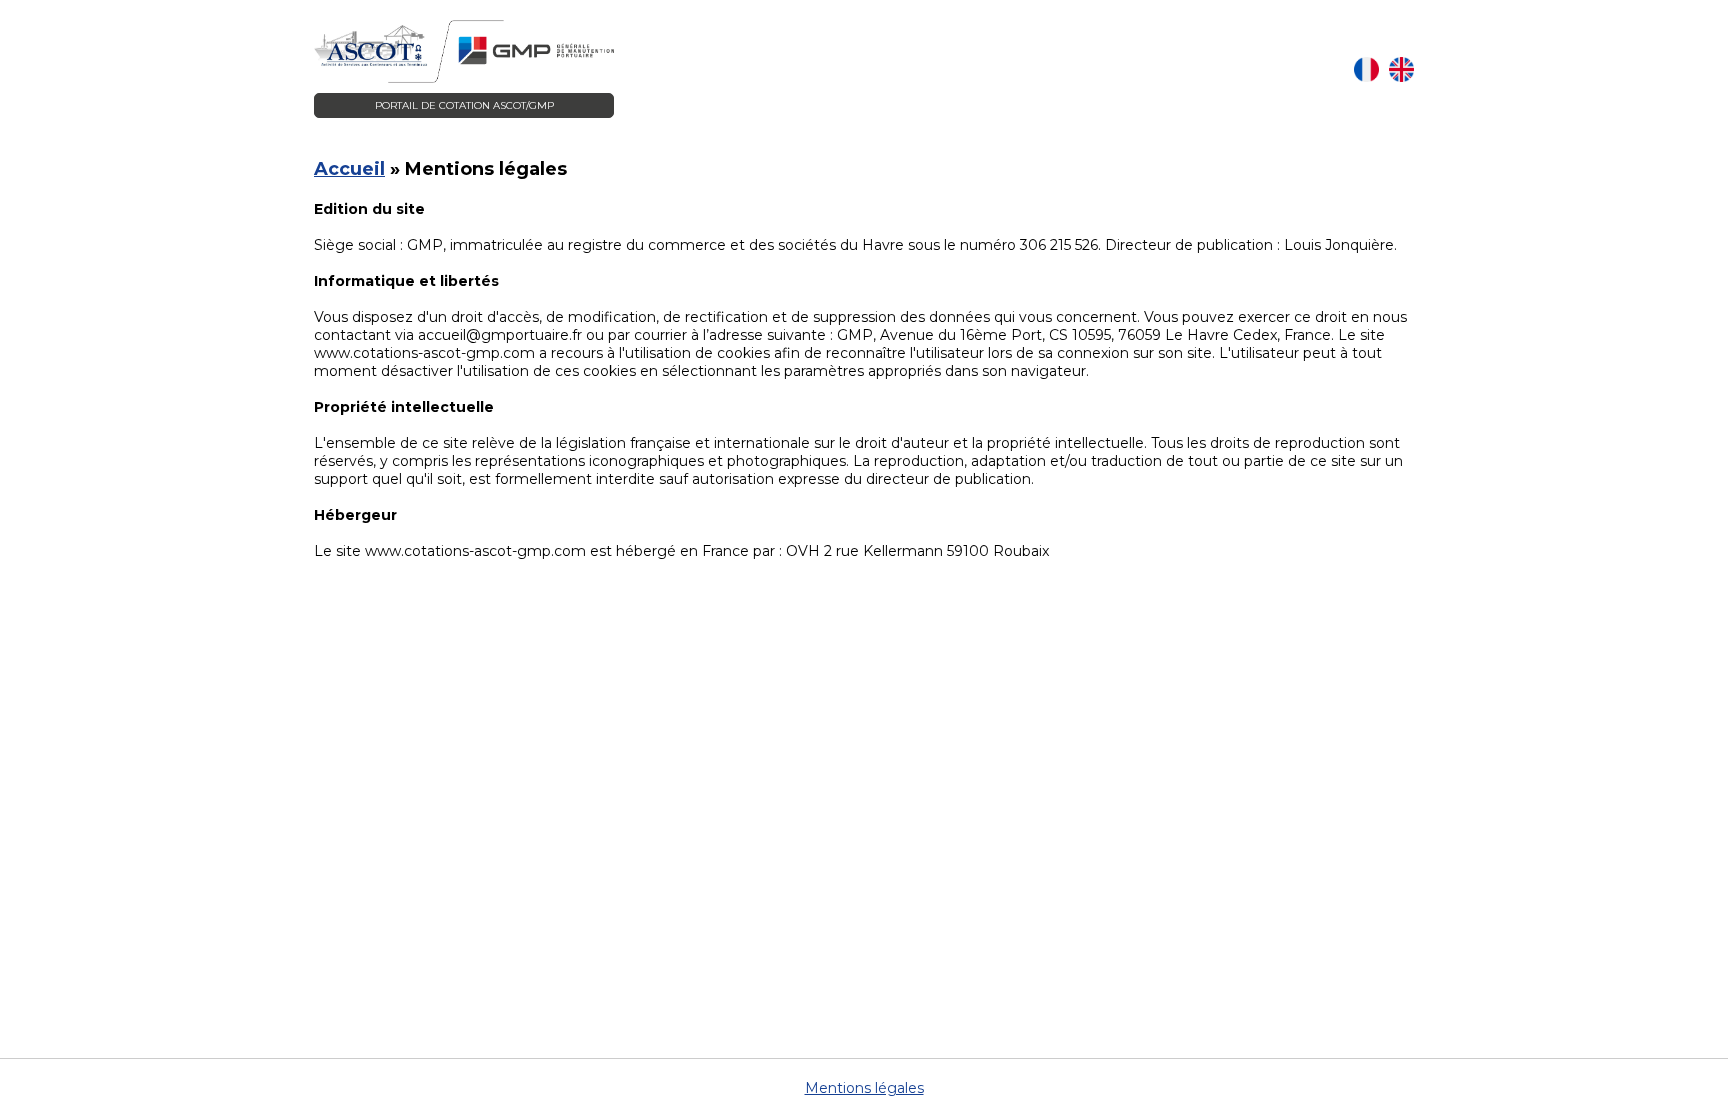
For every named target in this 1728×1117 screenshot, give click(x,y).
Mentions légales (864, 1088)
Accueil (349, 169)
